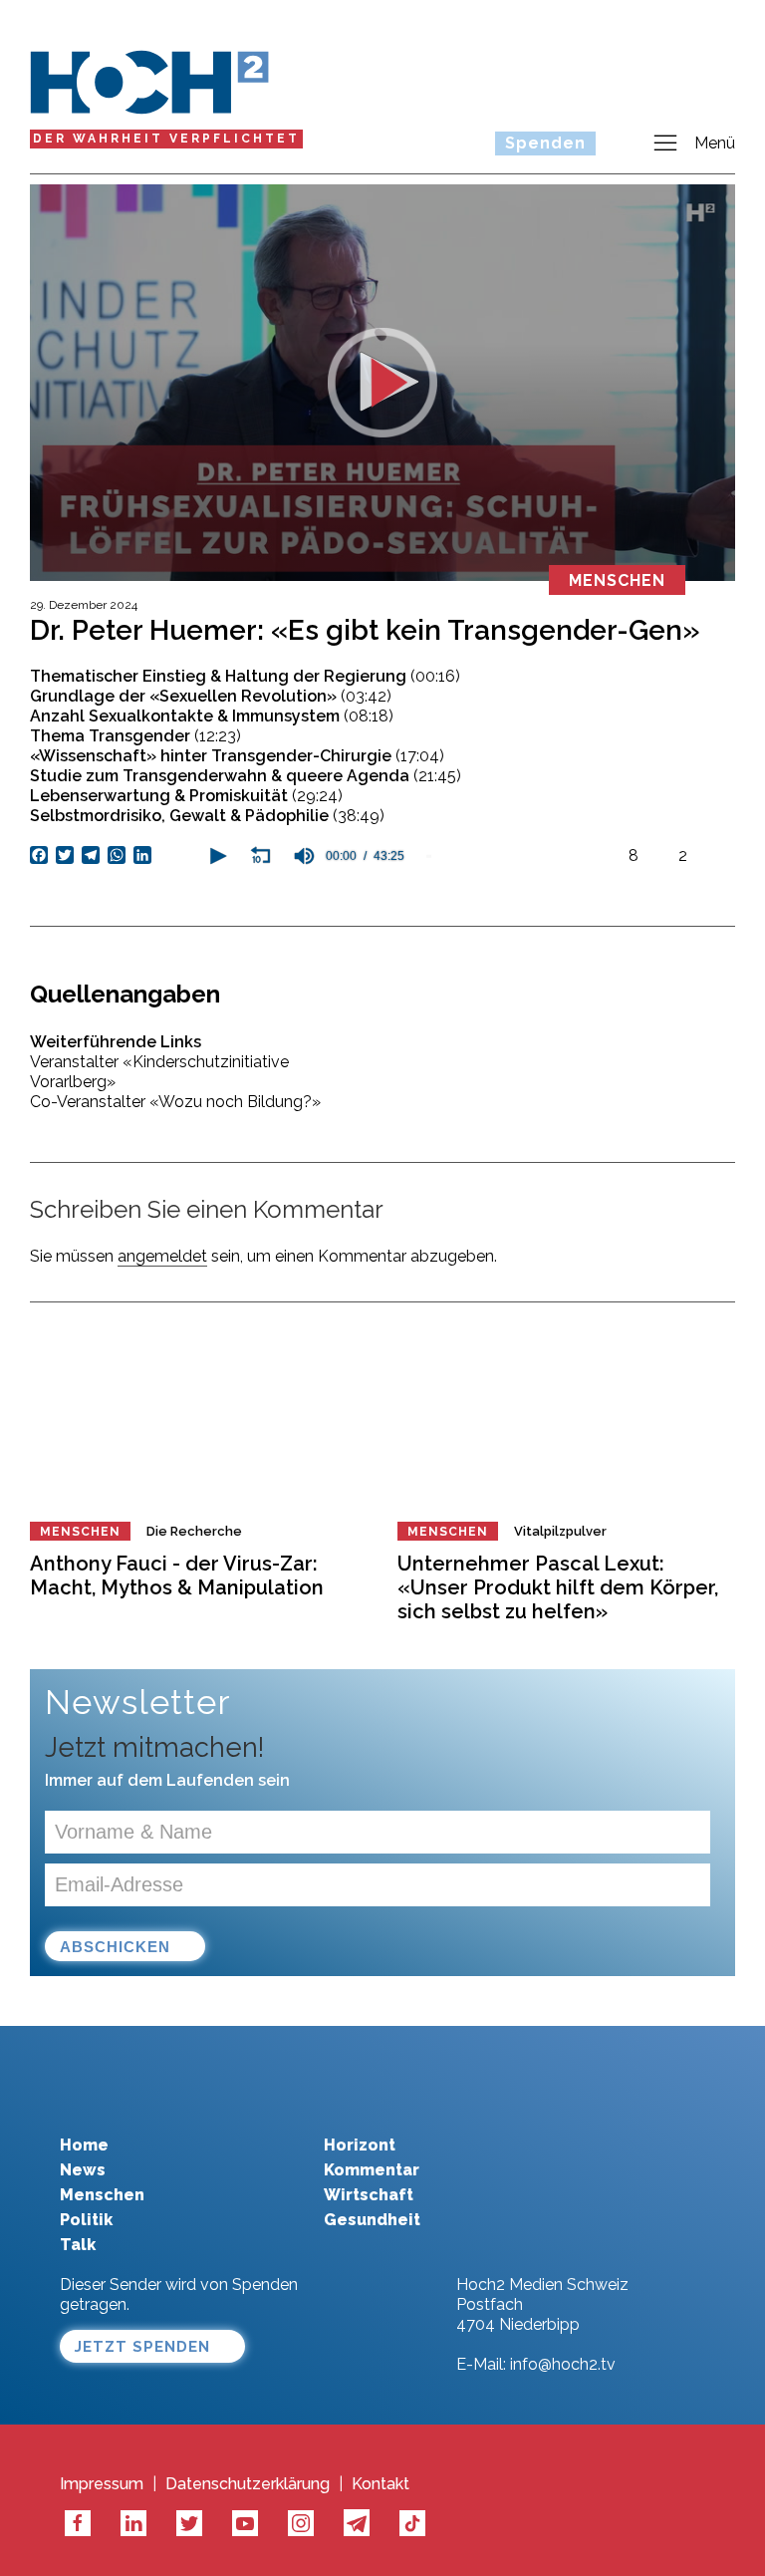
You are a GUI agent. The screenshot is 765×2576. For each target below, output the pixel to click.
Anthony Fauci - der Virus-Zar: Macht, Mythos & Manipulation (177, 1575)
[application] (403, 856)
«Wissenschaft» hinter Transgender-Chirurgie (237, 756)
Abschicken (115, 1947)
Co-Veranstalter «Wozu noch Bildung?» (175, 1102)
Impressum (102, 2484)
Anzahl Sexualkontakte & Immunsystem (212, 716)
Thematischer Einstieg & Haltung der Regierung (245, 676)
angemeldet (162, 1256)
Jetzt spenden (142, 2347)
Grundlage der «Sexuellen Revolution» (211, 696)
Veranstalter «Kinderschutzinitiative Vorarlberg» (159, 1072)
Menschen (80, 1532)
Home (84, 2145)
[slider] (512, 856)
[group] (304, 856)
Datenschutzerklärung (248, 2484)
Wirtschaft (369, 2195)
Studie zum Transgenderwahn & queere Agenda (246, 776)
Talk (78, 2245)
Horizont (360, 2145)
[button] (216, 856)
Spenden (545, 143)
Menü (715, 143)
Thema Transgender (135, 736)
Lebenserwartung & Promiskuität (186, 796)
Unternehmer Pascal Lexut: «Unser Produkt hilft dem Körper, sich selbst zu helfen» (558, 1587)
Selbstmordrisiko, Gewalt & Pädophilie (207, 816)
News (83, 2170)
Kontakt (381, 2484)
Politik (86, 2220)
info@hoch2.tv (563, 2364)
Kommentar (372, 2170)
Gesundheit (372, 2220)
